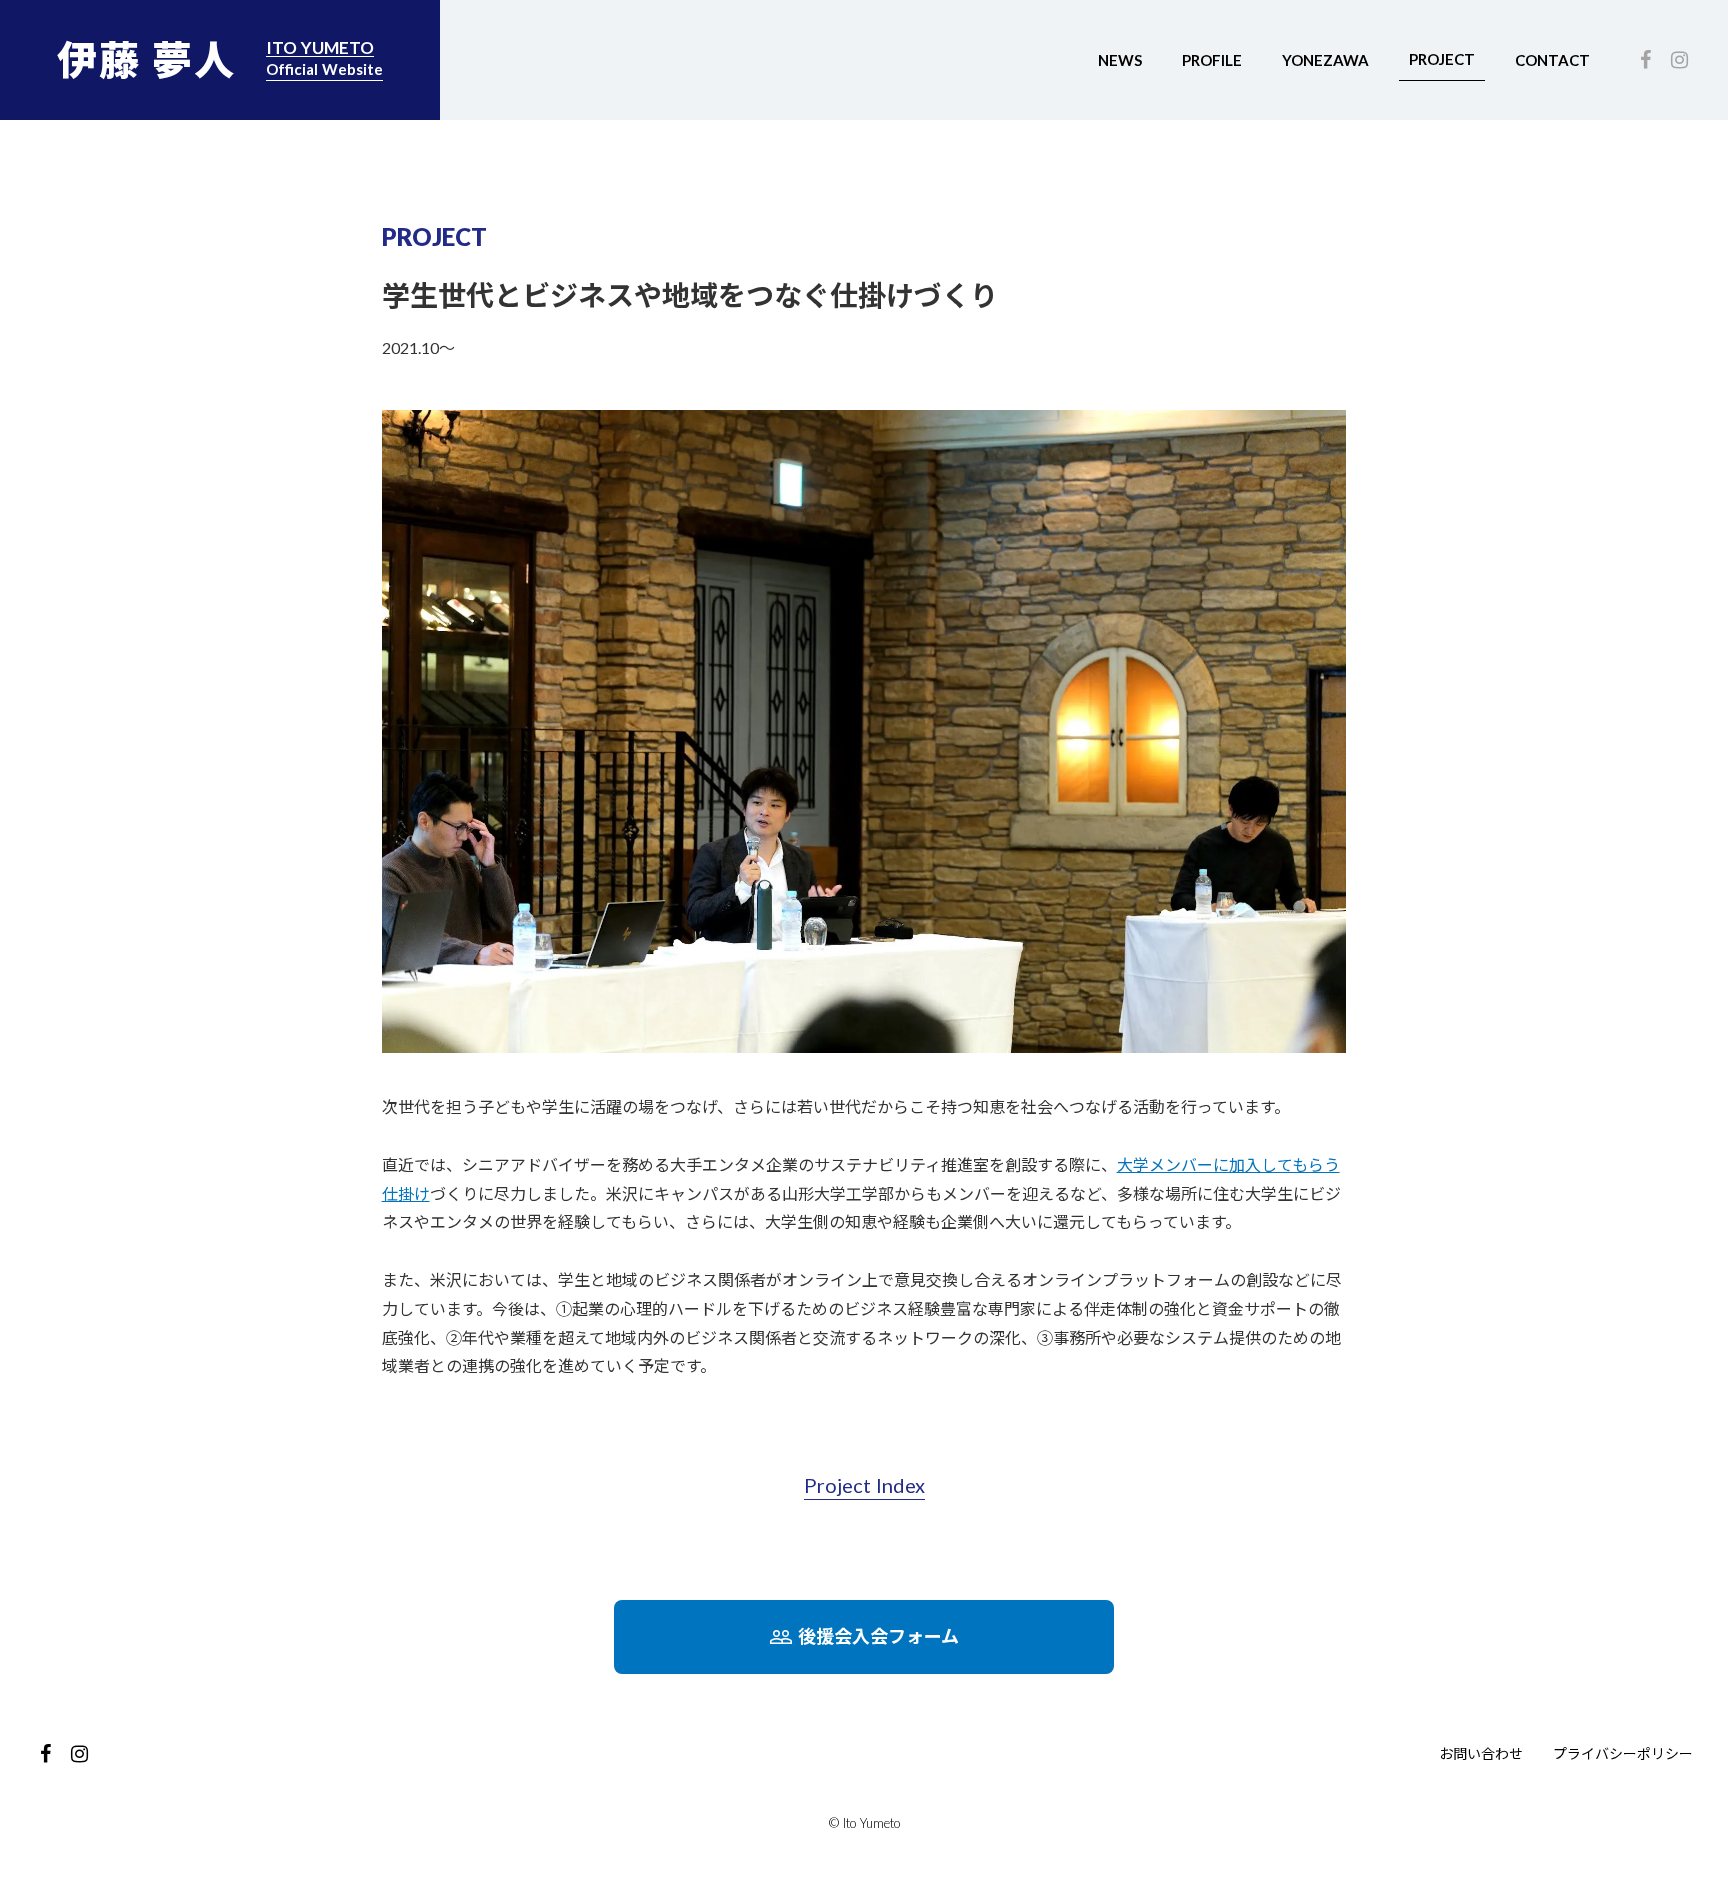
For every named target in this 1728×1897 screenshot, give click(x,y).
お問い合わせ (1481, 1753)
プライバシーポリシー (1623, 1753)
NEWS (1120, 60)
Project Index (864, 1485)
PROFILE (1212, 60)
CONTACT (1552, 60)
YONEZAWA (1325, 60)
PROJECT (1442, 59)
